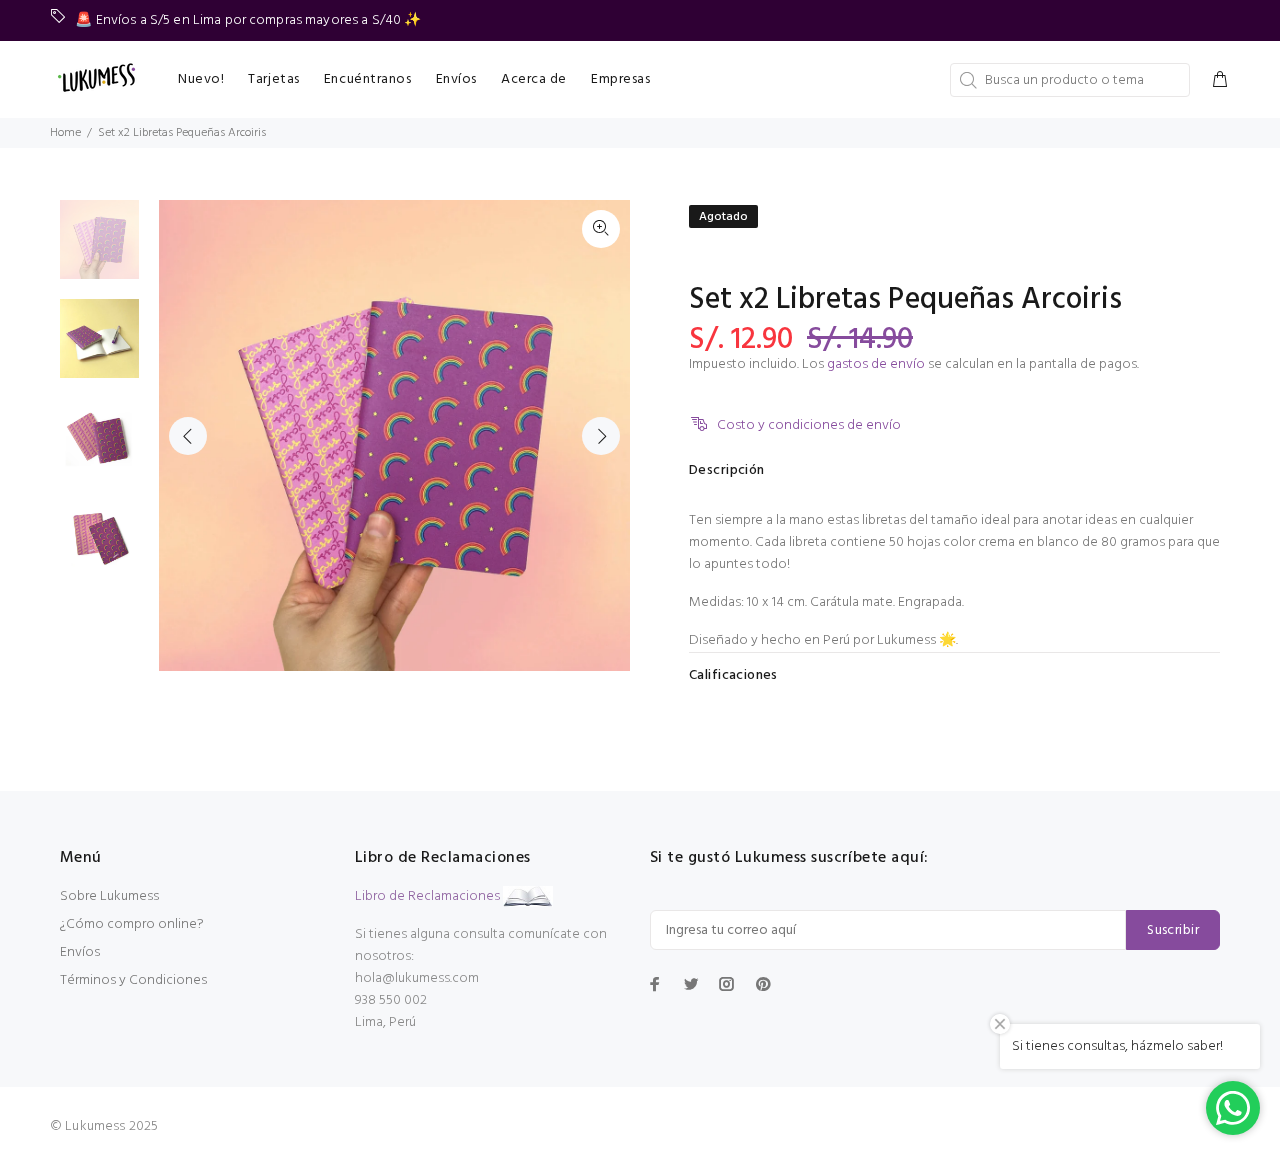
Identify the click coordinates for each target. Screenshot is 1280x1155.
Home (65, 133)
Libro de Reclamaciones (427, 896)
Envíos (80, 952)
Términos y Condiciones (133, 980)
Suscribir (1173, 930)
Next (601, 436)
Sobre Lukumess (109, 896)
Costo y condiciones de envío (809, 425)
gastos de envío (876, 364)
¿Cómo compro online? (132, 924)
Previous (188, 436)
